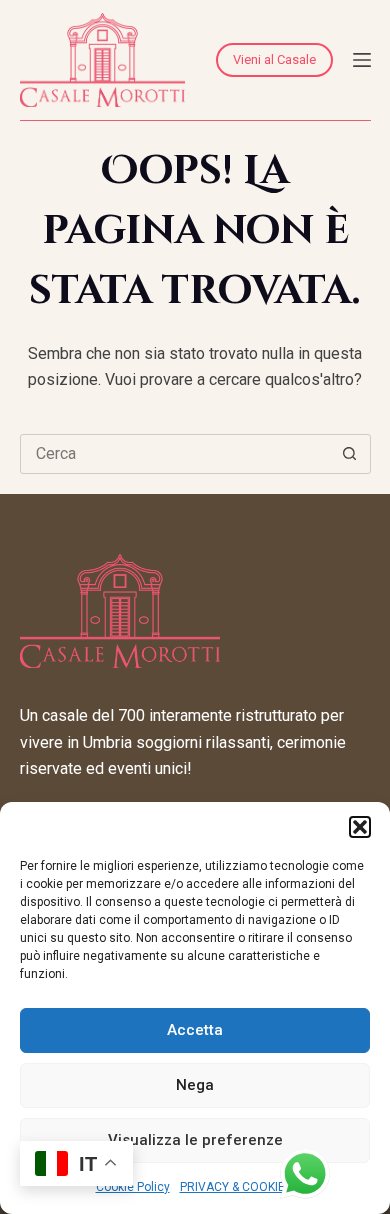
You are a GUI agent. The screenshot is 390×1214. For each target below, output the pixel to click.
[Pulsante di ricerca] (350, 454)
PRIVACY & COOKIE (232, 1187)
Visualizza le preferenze (195, 1140)
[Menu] (362, 60)
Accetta (195, 1030)
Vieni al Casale (274, 59)
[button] (360, 827)
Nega (195, 1085)
